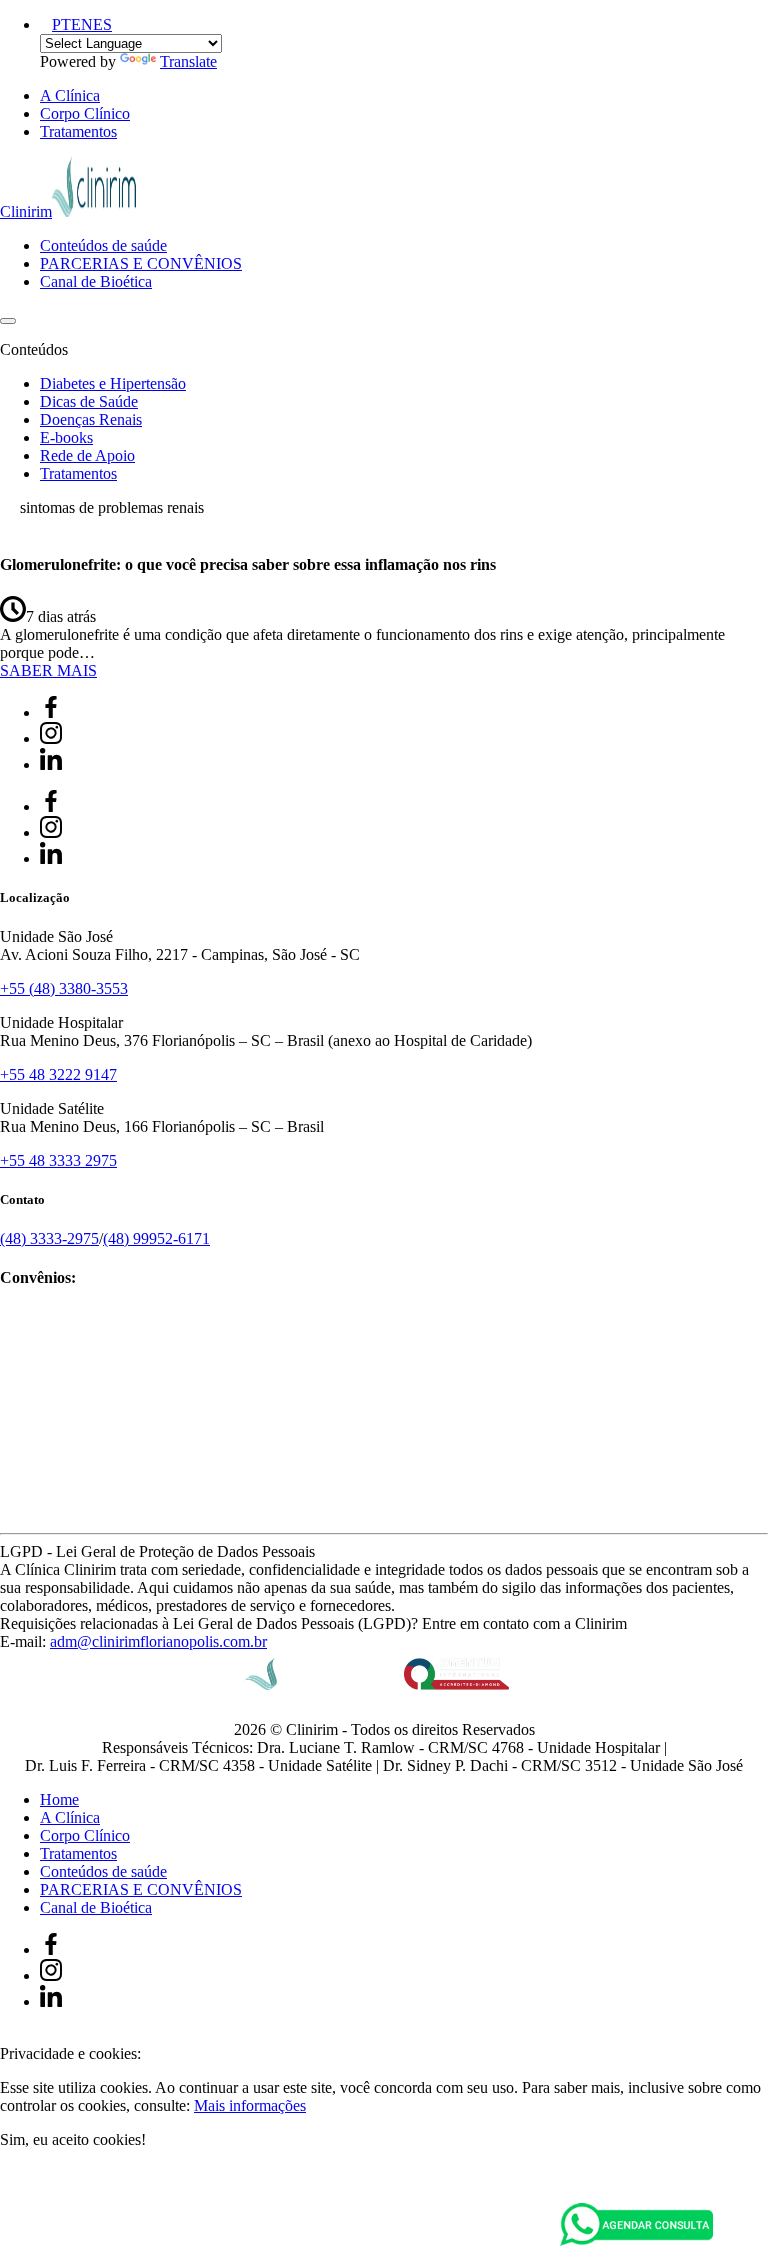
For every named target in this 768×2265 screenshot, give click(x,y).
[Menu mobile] (8, 321)
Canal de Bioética (96, 281)
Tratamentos (78, 131)
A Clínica (70, 95)
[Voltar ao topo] (9, 2035)
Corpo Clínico (85, 113)
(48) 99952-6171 (156, 1238)
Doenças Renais (91, 419)
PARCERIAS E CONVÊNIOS (141, 263)
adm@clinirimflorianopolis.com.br (158, 1641)
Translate (188, 61)
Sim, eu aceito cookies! (73, 2139)
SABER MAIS (48, 670)
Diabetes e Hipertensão (113, 383)
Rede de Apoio (87, 455)
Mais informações (250, 2105)
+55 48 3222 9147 (58, 1074)
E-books (66, 437)
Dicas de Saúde (89, 401)
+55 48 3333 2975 (58, 1160)
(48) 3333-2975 (49, 1238)
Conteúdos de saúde (103, 245)
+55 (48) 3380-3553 (64, 988)
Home (59, 1799)
